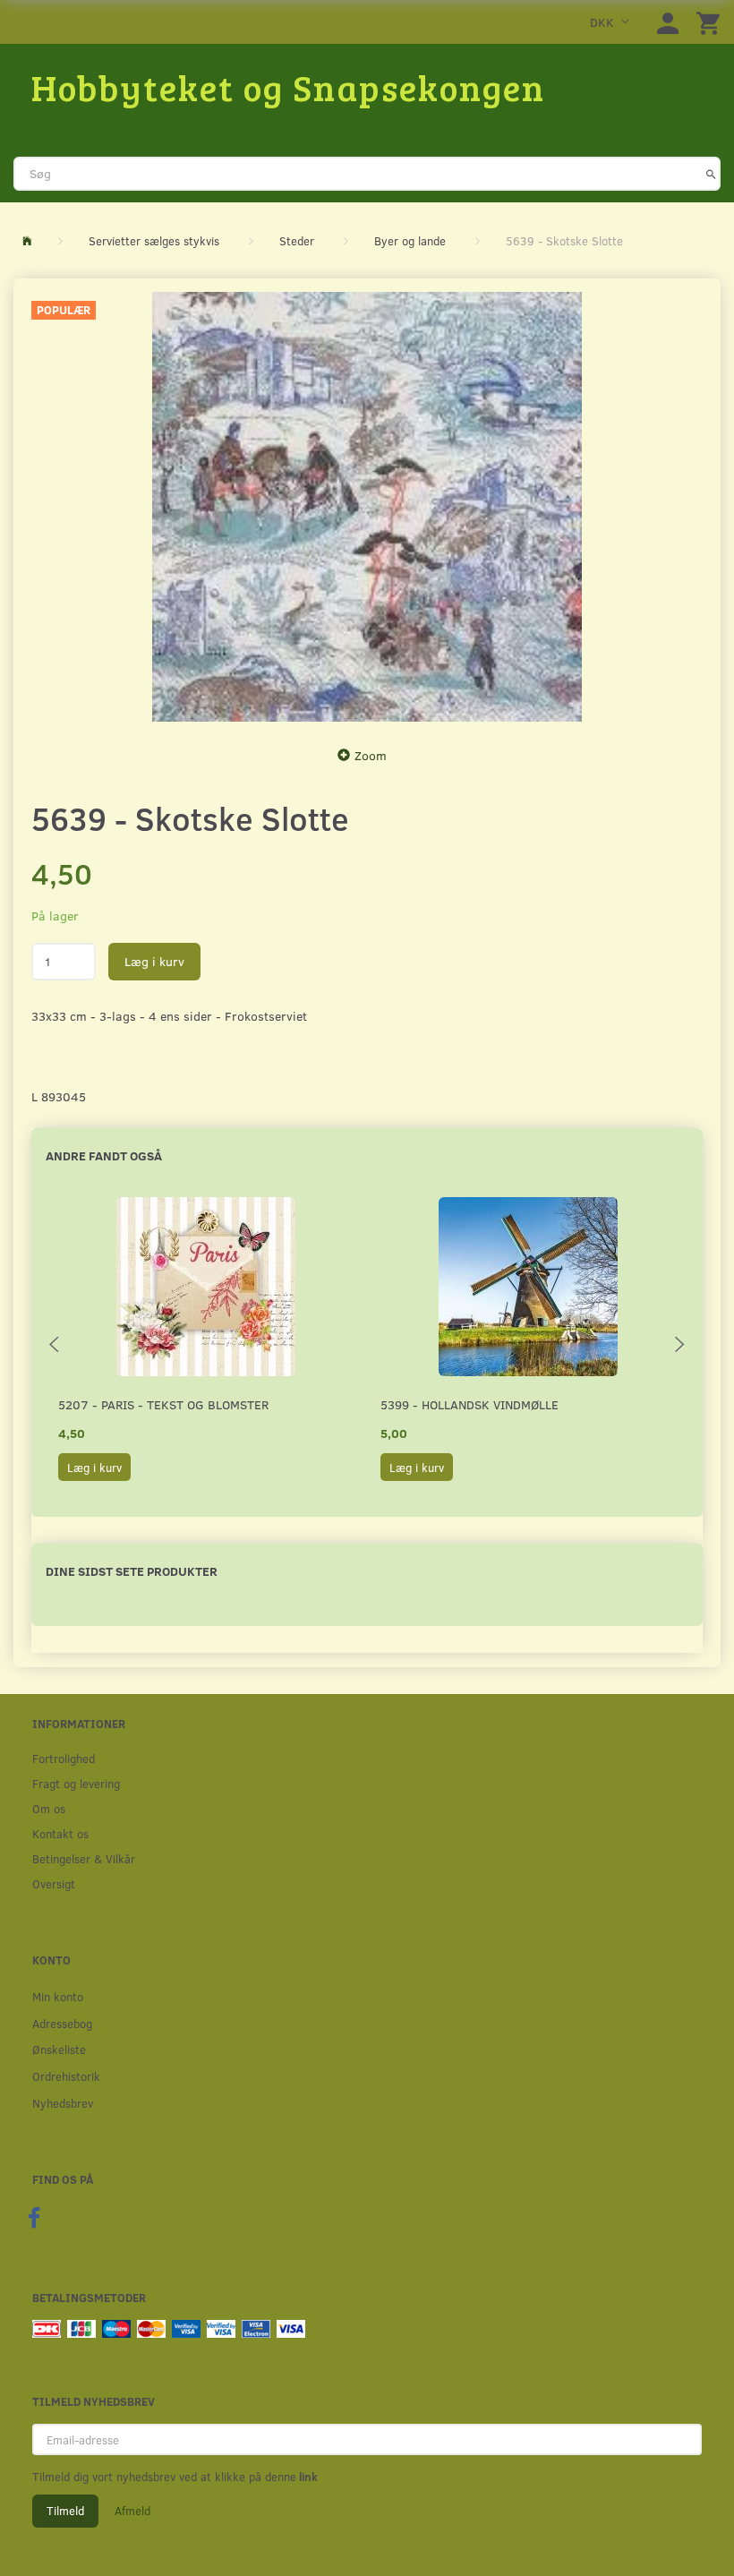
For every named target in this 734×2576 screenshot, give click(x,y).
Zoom (371, 755)
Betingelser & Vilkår (84, 1858)
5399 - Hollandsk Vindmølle (469, 1404)
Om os (49, 1808)
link (307, 2477)
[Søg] (711, 174)
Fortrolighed (64, 1758)
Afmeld (132, 2511)
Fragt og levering (76, 1783)
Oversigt (54, 1883)
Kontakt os (60, 1833)
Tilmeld (65, 2511)
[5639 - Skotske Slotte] (367, 507)
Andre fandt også (104, 1155)
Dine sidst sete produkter (132, 1571)
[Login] (668, 22)
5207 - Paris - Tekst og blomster (163, 1404)
